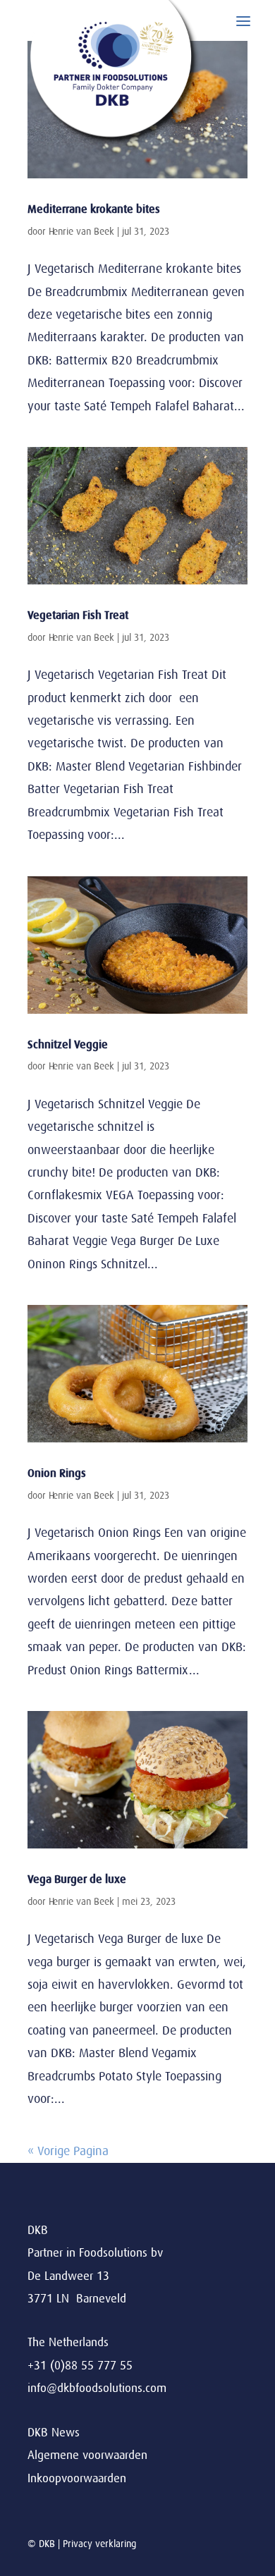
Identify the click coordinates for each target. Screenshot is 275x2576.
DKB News (54, 2433)
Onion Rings (57, 1473)
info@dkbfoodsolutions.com (97, 2388)
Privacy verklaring (99, 2544)
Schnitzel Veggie (68, 1045)
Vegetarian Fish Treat (78, 615)
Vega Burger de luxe (77, 1879)
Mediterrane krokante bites (94, 209)
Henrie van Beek (81, 231)
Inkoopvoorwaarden (77, 2478)
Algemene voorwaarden (87, 2455)
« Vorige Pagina (68, 2151)
